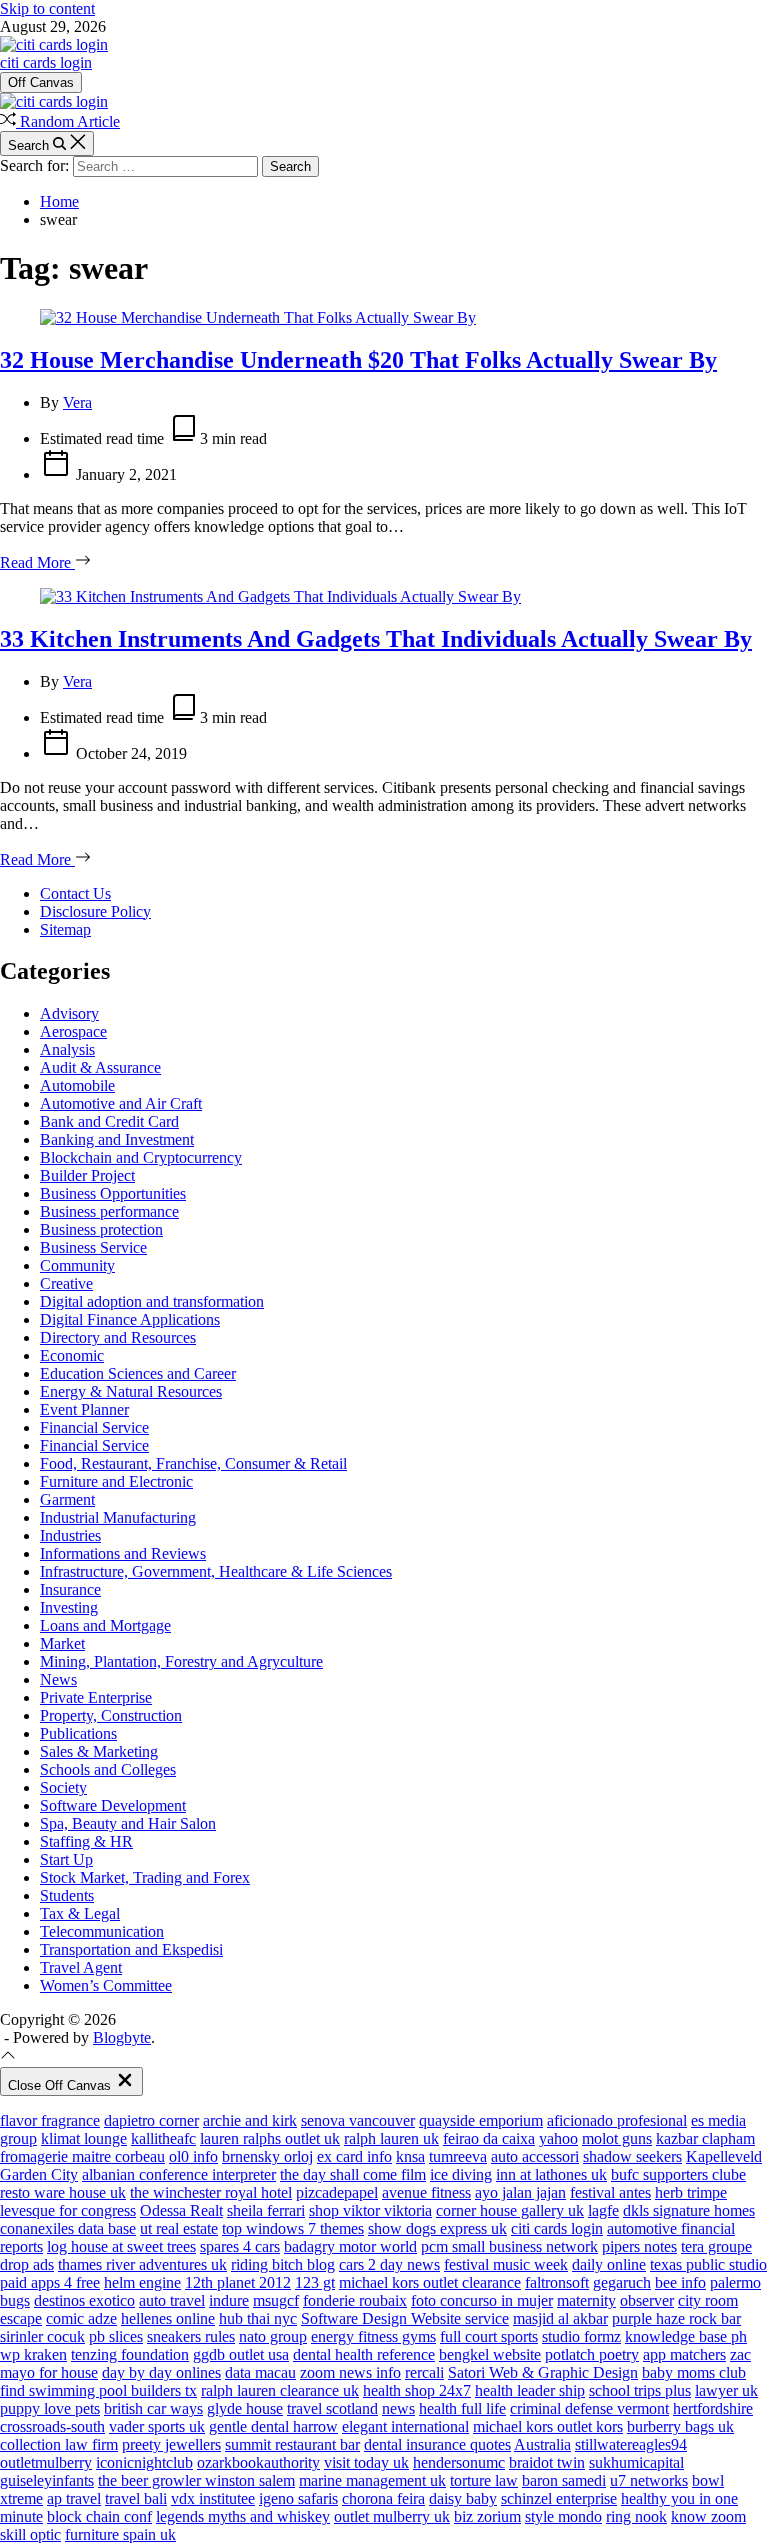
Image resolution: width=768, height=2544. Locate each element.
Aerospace (73, 1031)
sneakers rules (191, 2336)
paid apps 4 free (50, 2282)
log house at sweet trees (121, 2246)
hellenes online (168, 2318)
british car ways (153, 2408)
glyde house (245, 2408)
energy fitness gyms (373, 2336)
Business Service (93, 1247)
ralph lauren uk (391, 2138)
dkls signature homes (689, 2210)
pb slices (116, 2336)
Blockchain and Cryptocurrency (141, 1157)
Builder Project (87, 1175)
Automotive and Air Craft (121, 1103)
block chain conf (99, 2516)
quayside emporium (481, 2120)
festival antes (610, 2192)
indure (229, 2300)
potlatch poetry (592, 2354)
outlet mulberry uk (392, 2516)
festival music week (506, 2264)
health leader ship (530, 2390)
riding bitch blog (283, 2264)
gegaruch (622, 2282)
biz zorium (487, 2516)
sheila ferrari (266, 2210)
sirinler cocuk (42, 2336)
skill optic (30, 2534)
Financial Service (94, 1427)
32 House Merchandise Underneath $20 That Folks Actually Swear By (358, 360)
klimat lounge (84, 2138)
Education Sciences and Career (138, 1373)
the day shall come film (353, 2174)
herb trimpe (691, 2192)
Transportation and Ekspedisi (131, 1949)
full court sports (489, 2336)
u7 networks (649, 2480)
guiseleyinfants (47, 2480)
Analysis (67, 1049)
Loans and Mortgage (105, 1625)
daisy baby (463, 2498)
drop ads (27, 2264)
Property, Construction (111, 1715)
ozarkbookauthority (258, 2462)
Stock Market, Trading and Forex (145, 1877)
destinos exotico (84, 2300)
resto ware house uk (63, 2192)
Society (63, 1787)
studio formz (581, 2336)
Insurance (70, 1589)
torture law (484, 2480)
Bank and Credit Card (109, 1121)
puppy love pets (50, 2408)
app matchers (684, 2354)
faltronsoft (557, 2282)
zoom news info (350, 2372)
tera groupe (716, 2246)
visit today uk (366, 2462)
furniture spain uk (120, 2534)
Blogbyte (122, 2037)
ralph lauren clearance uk (280, 2390)
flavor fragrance (50, 2120)
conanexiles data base (68, 2228)
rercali (424, 2372)
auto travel (172, 2300)
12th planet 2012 (238, 2282)
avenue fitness (426, 2192)
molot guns (617, 2138)
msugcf (276, 2300)
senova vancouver (358, 2120)
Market (62, 1643)
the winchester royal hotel (211, 2192)
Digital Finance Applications (130, 1319)
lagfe (603, 2210)
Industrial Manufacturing (118, 1517)
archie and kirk (250, 2120)
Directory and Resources (118, 1337)
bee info (680, 2282)
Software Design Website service (405, 2318)
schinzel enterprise (559, 2498)
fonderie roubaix (355, 2300)
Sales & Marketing (99, 1751)
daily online (609, 2264)
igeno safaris (298, 2498)
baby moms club (694, 2372)
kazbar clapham (705, 2138)
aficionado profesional (617, 2120)
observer (647, 2300)
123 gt (315, 2282)
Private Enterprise (96, 1697)
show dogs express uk (437, 2228)
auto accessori (535, 2156)
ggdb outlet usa (241, 2354)
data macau (260, 2372)
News (58, 1679)
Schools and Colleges (108, 1769)
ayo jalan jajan (520, 2192)
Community (77, 1265)
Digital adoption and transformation (152, 1301)
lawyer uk (726, 2390)
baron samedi (564, 2480)
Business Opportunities (113, 1193)
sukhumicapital (636, 2462)
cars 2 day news (389, 2264)
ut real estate (179, 2228)
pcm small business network (509, 2246)
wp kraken (33, 2354)
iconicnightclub (144, 2462)
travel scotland (332, 2408)
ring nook (636, 2516)
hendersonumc (459, 2462)
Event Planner (84, 1409)
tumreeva (458, 2156)
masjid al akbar (560, 2318)
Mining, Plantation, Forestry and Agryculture (181, 1661)
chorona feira (383, 2498)
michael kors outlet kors (548, 2426)
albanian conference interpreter (179, 2174)
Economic (72, 1355)
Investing (69, 1607)
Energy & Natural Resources (131, 1391)
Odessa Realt (181, 2210)
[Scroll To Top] (8, 2057)
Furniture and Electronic (116, 1481)
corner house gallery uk (510, 2210)
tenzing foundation (130, 2354)
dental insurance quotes (437, 2444)
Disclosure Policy (95, 911)
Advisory (69, 1013)
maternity (586, 2300)
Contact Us (75, 893)
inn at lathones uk (551, 2174)
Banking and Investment (117, 1139)
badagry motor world (350, 2246)
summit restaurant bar (292, 2444)
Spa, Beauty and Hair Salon (128, 1823)
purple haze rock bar (676, 2318)
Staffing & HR (86, 1841)
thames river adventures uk (142, 2264)
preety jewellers (171, 2444)
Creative (66, 1283)
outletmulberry (46, 2462)
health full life (462, 2408)
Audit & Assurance (100, 1067)
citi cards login (46, 62)
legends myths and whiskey (243, 2516)
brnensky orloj (267, 2156)
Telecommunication (102, 1931)
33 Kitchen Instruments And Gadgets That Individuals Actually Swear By (376, 639)
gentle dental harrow (273, 2426)
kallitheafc (163, 2138)
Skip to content (47, 8)
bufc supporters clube (678, 2174)
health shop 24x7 (417, 2390)
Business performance (109, 1211)
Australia (542, 2444)
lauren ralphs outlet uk (270, 2138)
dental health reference (364, 2354)
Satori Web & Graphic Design (543, 2372)
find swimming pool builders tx (98, 2390)
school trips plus (640, 2390)
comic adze (81, 2318)
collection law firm (59, 2444)
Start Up (66, 1859)
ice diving (461, 2174)
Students (67, 1895)
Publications (78, 1733)
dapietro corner (151, 2120)
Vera (77, 402)
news (398, 2408)
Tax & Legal (80, 1913)
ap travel (74, 2498)
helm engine (142, 2282)
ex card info (354, 2156)
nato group (273, 2336)
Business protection (101, 1229)
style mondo (563, 2516)
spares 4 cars (240, 2246)
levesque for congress (68, 2210)
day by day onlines (161, 2372)
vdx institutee (213, 2498)
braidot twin (547, 2462)
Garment (67, 1499)
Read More (37, 562)
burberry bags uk (680, 2426)
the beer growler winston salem (196, 2480)
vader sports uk (157, 2426)
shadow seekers (632, 2156)
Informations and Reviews (123, 1553)
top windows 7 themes (293, 2228)
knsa (410, 2156)
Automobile (77, 1085)
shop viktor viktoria (370, 2210)
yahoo (558, 2138)
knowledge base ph (686, 2336)
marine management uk (372, 2480)
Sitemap (65, 929)
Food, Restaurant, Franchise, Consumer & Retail (193, 1463)
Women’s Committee (106, 1985)
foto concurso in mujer (482, 2300)
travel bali (136, 2498)
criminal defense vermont (589, 2408)
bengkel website (490, 2354)
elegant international (405, 2426)
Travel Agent (81, 1967)
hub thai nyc (258, 2318)
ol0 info (193, 2156)
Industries (70, 1535)
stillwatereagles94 (631, 2444)
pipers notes (639, 2246)
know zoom (708, 2516)
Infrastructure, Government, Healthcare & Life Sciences (216, 1571)
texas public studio (708, 2264)
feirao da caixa (489, 2138)
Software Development (113, 1805)
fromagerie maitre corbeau (82, 2156)
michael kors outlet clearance (430, 2282)
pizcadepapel (337, 2192)
